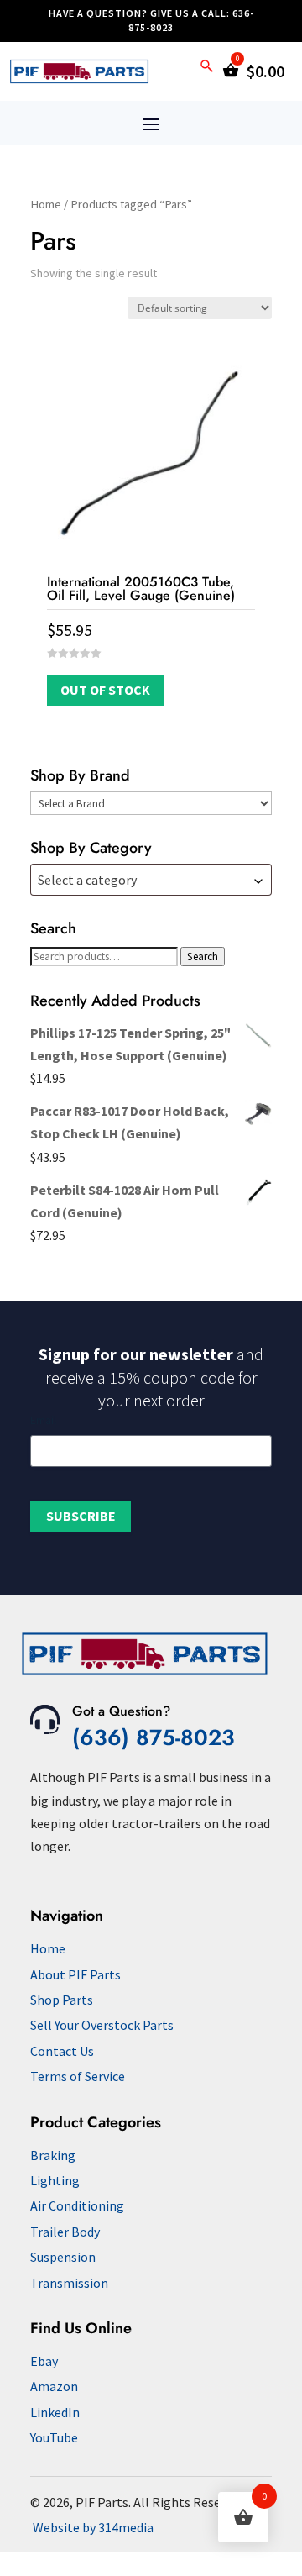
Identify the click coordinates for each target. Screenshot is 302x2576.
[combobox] (151, 880)
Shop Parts (62, 2000)
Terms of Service (78, 2076)
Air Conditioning (77, 2205)
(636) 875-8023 (154, 1737)
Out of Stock (105, 690)
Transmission (69, 2283)
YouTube (54, 2437)
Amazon (54, 2386)
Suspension (63, 2257)
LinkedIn (55, 2412)
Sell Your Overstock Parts (102, 2025)
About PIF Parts (75, 1974)
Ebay (44, 2361)
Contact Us (62, 2051)
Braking (53, 2155)
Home (46, 204)
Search (203, 957)
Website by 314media (93, 2527)
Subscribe (81, 1516)
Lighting (55, 2180)
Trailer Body (65, 2232)
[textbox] (151, 880)
